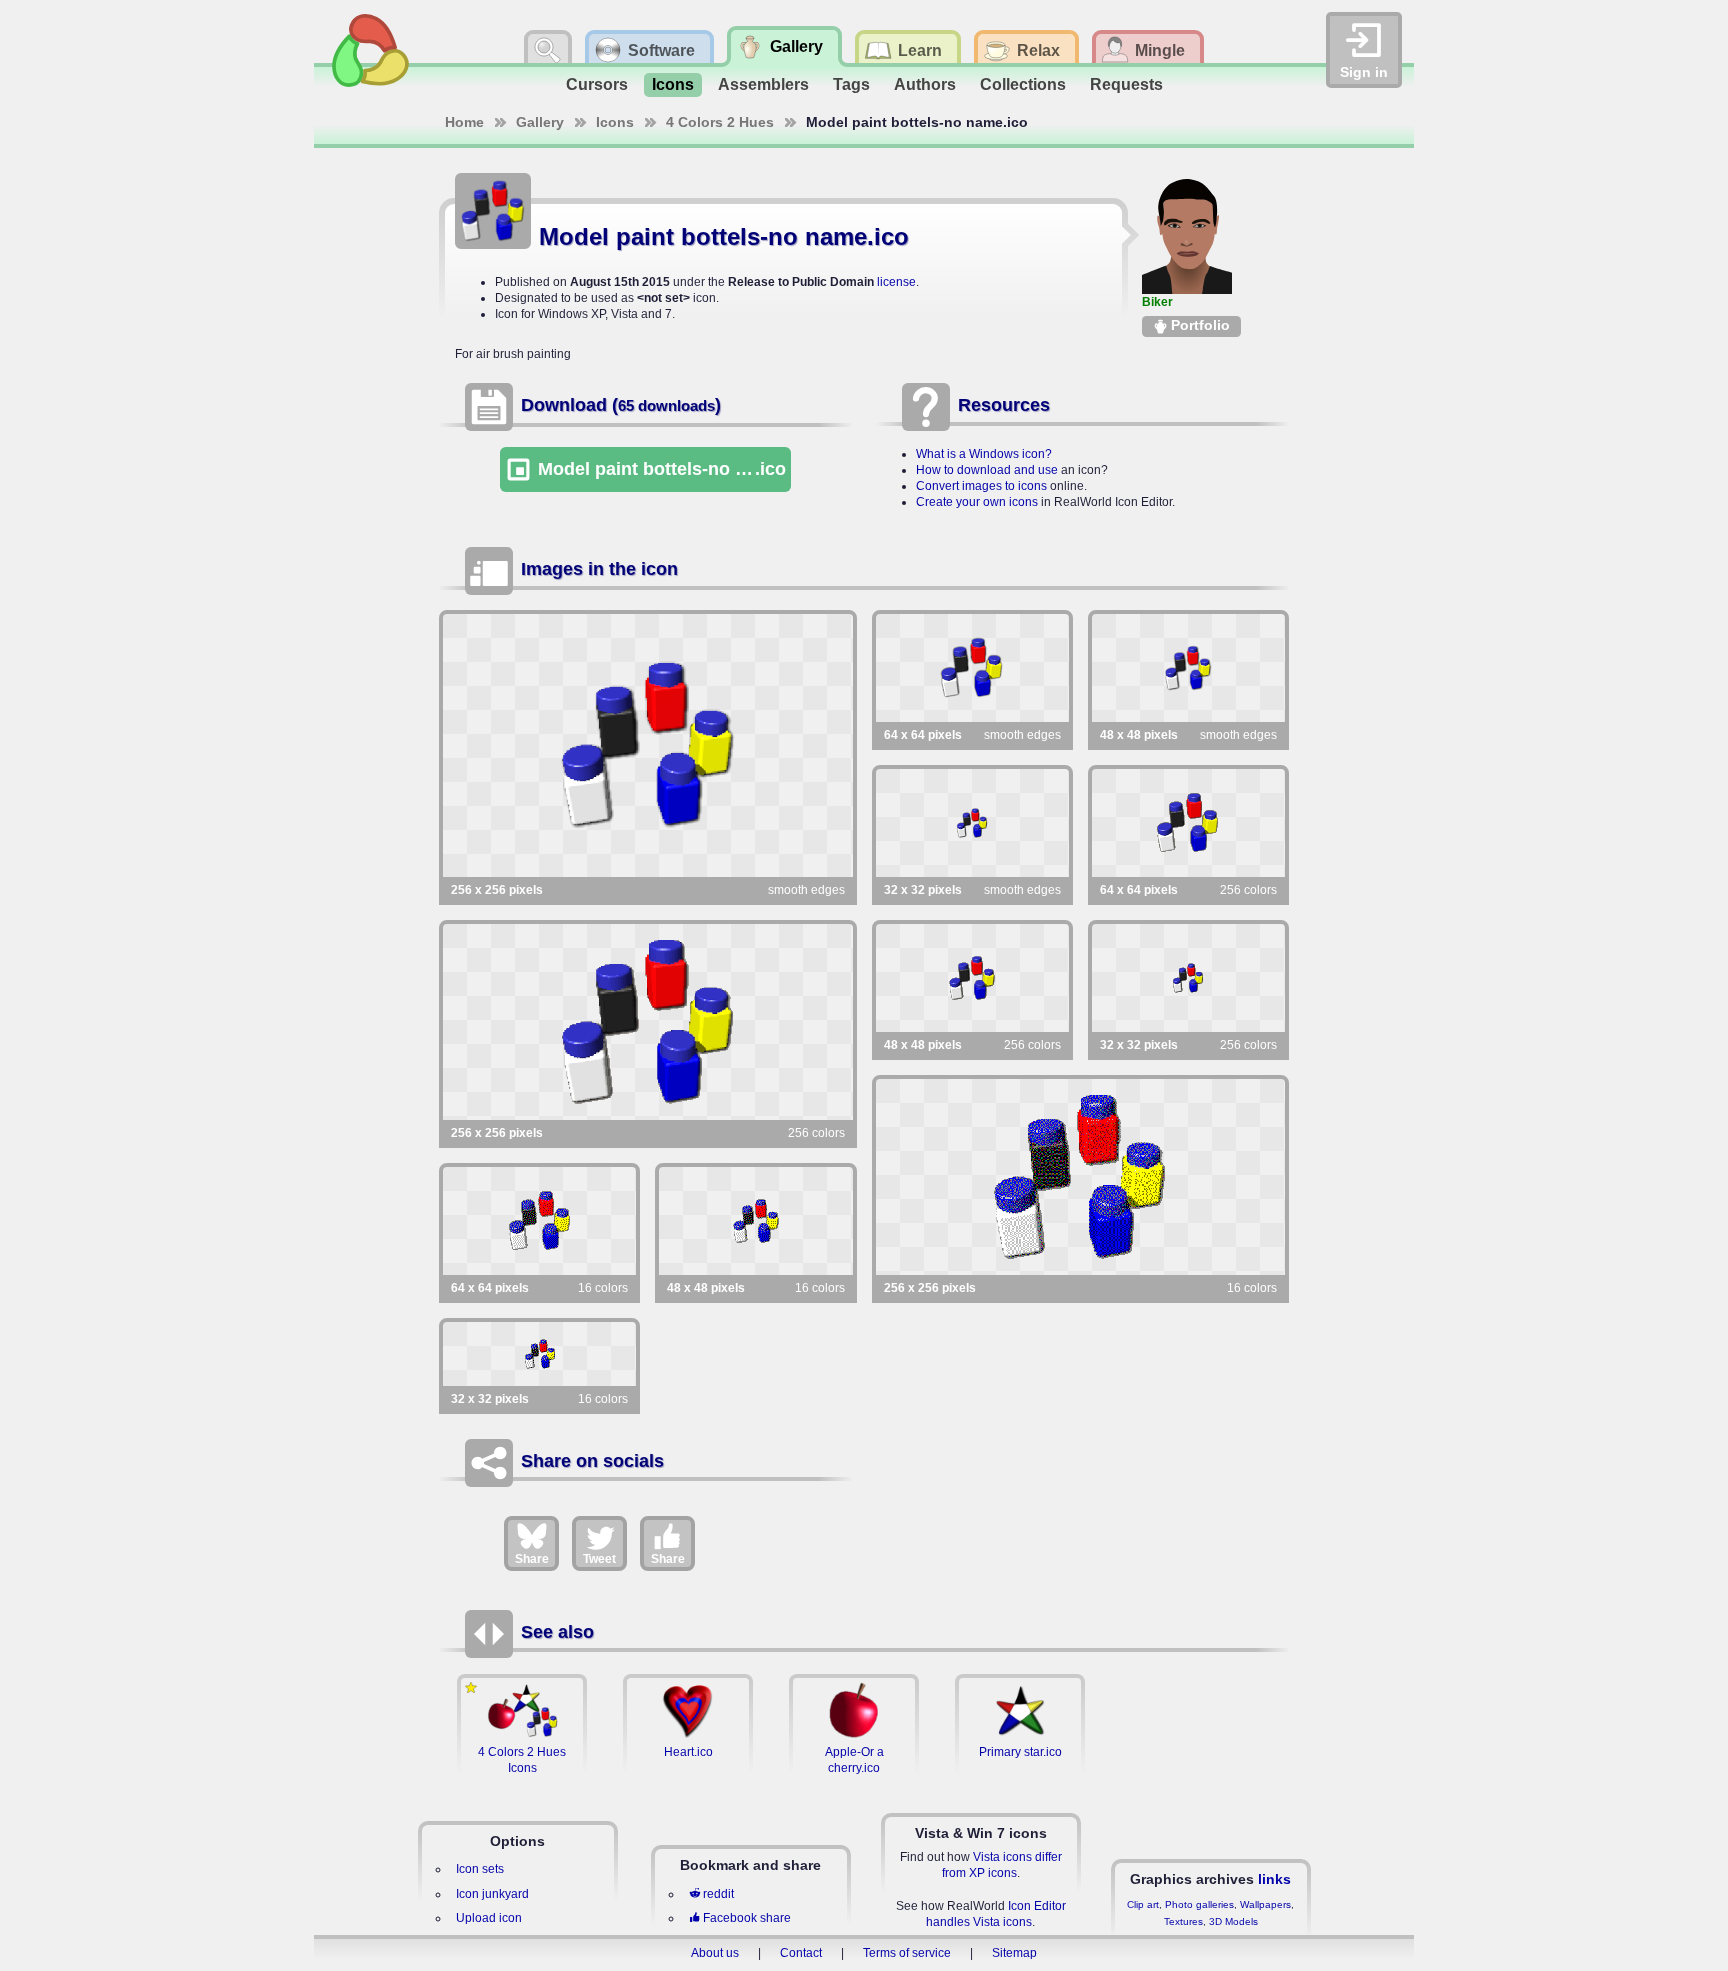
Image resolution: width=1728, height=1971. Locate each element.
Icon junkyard (492, 1894)
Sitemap (1014, 1953)
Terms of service (907, 1953)
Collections (1023, 84)
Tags (851, 84)
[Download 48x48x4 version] (755, 1221)
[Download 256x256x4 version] (1081, 1177)
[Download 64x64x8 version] (1188, 823)
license (896, 282)
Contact (801, 1953)
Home (464, 122)
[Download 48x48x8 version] (972, 978)
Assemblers (763, 84)
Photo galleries (1199, 1904)
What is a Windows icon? (984, 454)
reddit (718, 1894)
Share (532, 1559)
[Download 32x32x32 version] (972, 823)
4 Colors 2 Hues (720, 122)
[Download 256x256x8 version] (648, 1022)
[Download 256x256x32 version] (648, 745)
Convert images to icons (981, 486)
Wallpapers (1265, 1904)
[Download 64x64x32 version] (972, 668)
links (1274, 1879)
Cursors (597, 84)
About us (715, 1953)
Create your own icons (977, 502)
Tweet (599, 1559)
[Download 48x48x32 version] (1188, 668)
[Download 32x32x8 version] (1188, 978)
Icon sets (480, 1869)
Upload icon (489, 1918)
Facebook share (747, 1918)
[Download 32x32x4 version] (539, 1354)
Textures (1183, 1921)
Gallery (540, 122)
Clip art (1143, 1904)
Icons (673, 84)
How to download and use (987, 470)
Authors (925, 84)
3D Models (1233, 1921)
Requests (1126, 84)
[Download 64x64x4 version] (539, 1221)
